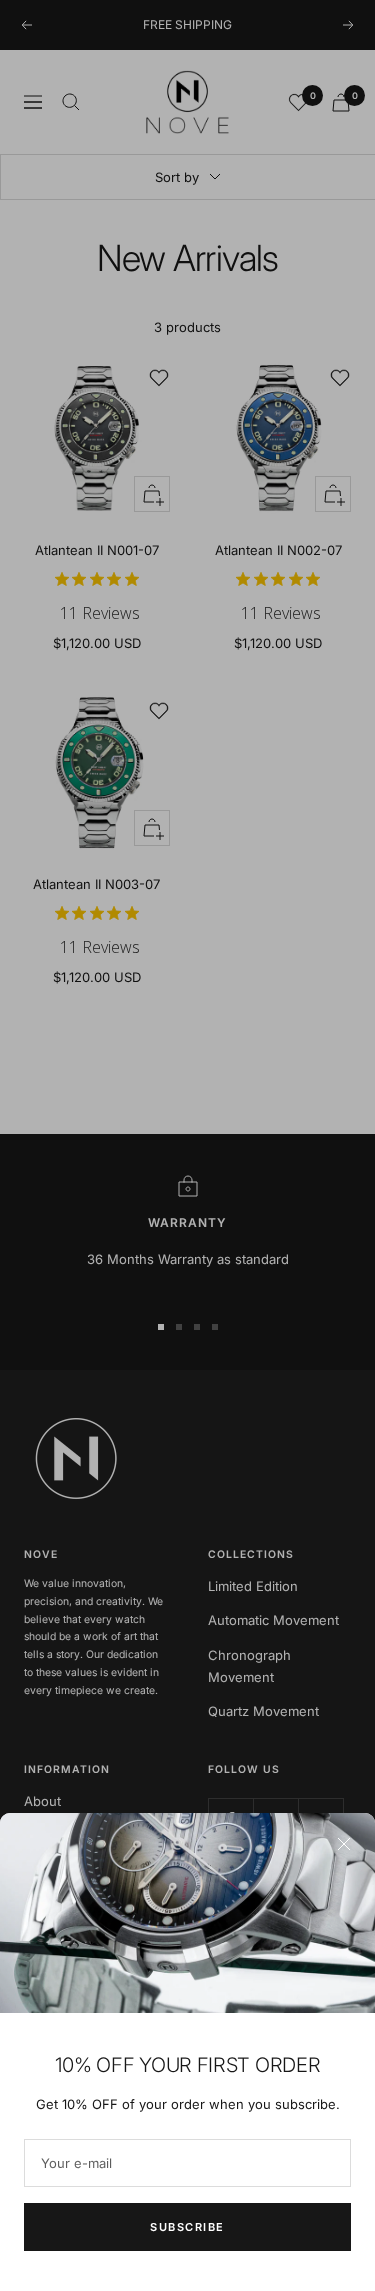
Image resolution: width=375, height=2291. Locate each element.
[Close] (344, 1844)
